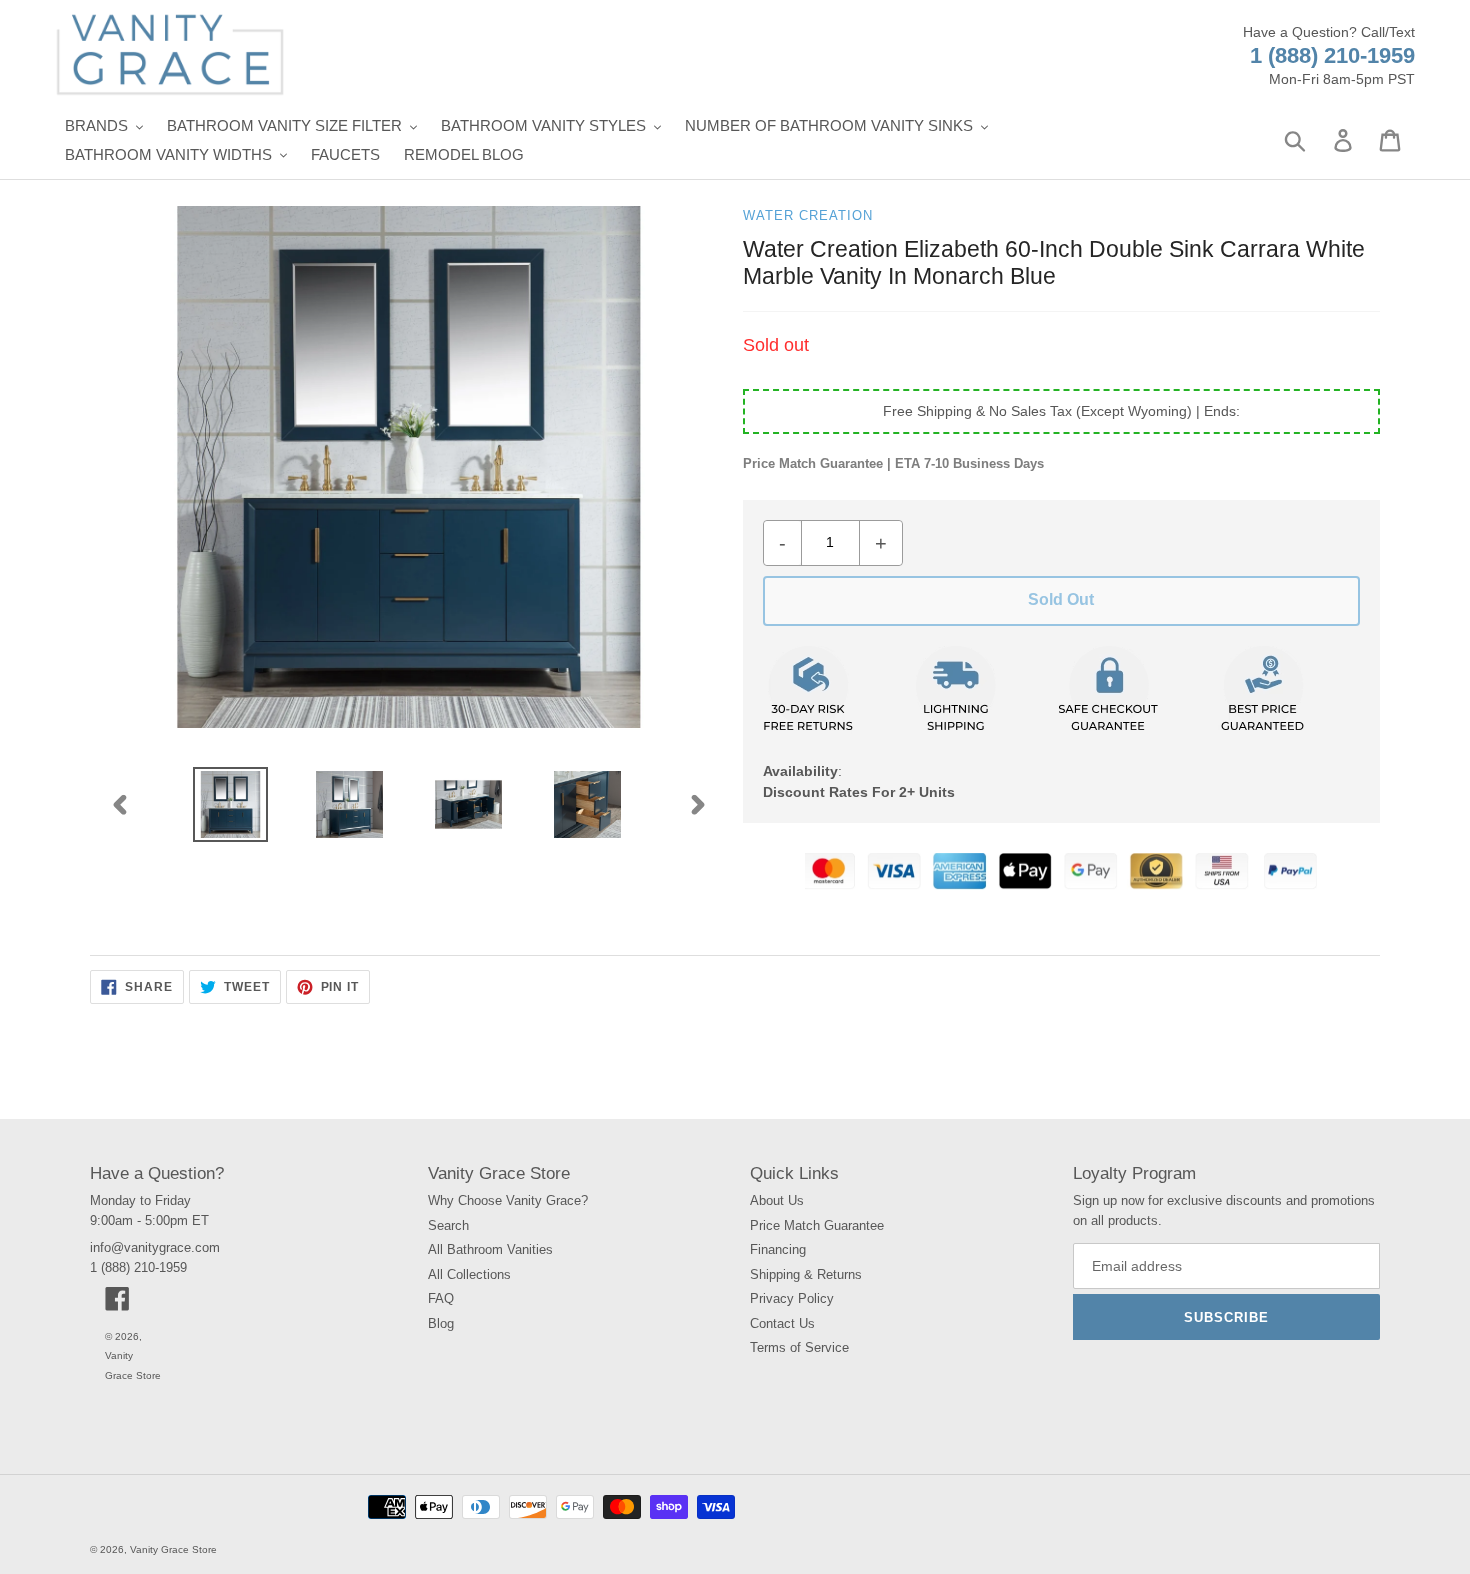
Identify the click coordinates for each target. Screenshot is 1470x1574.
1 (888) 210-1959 (1332, 55)
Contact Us (782, 1323)
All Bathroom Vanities (490, 1249)
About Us (777, 1200)
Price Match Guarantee (817, 1225)
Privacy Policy (792, 1298)
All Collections (469, 1274)
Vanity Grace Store (173, 1549)
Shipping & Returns (806, 1274)
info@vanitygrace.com (155, 1247)
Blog (441, 1323)
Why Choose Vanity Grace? (508, 1200)
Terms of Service (799, 1347)
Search (448, 1225)
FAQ (441, 1298)
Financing (778, 1249)
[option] (230, 804)
